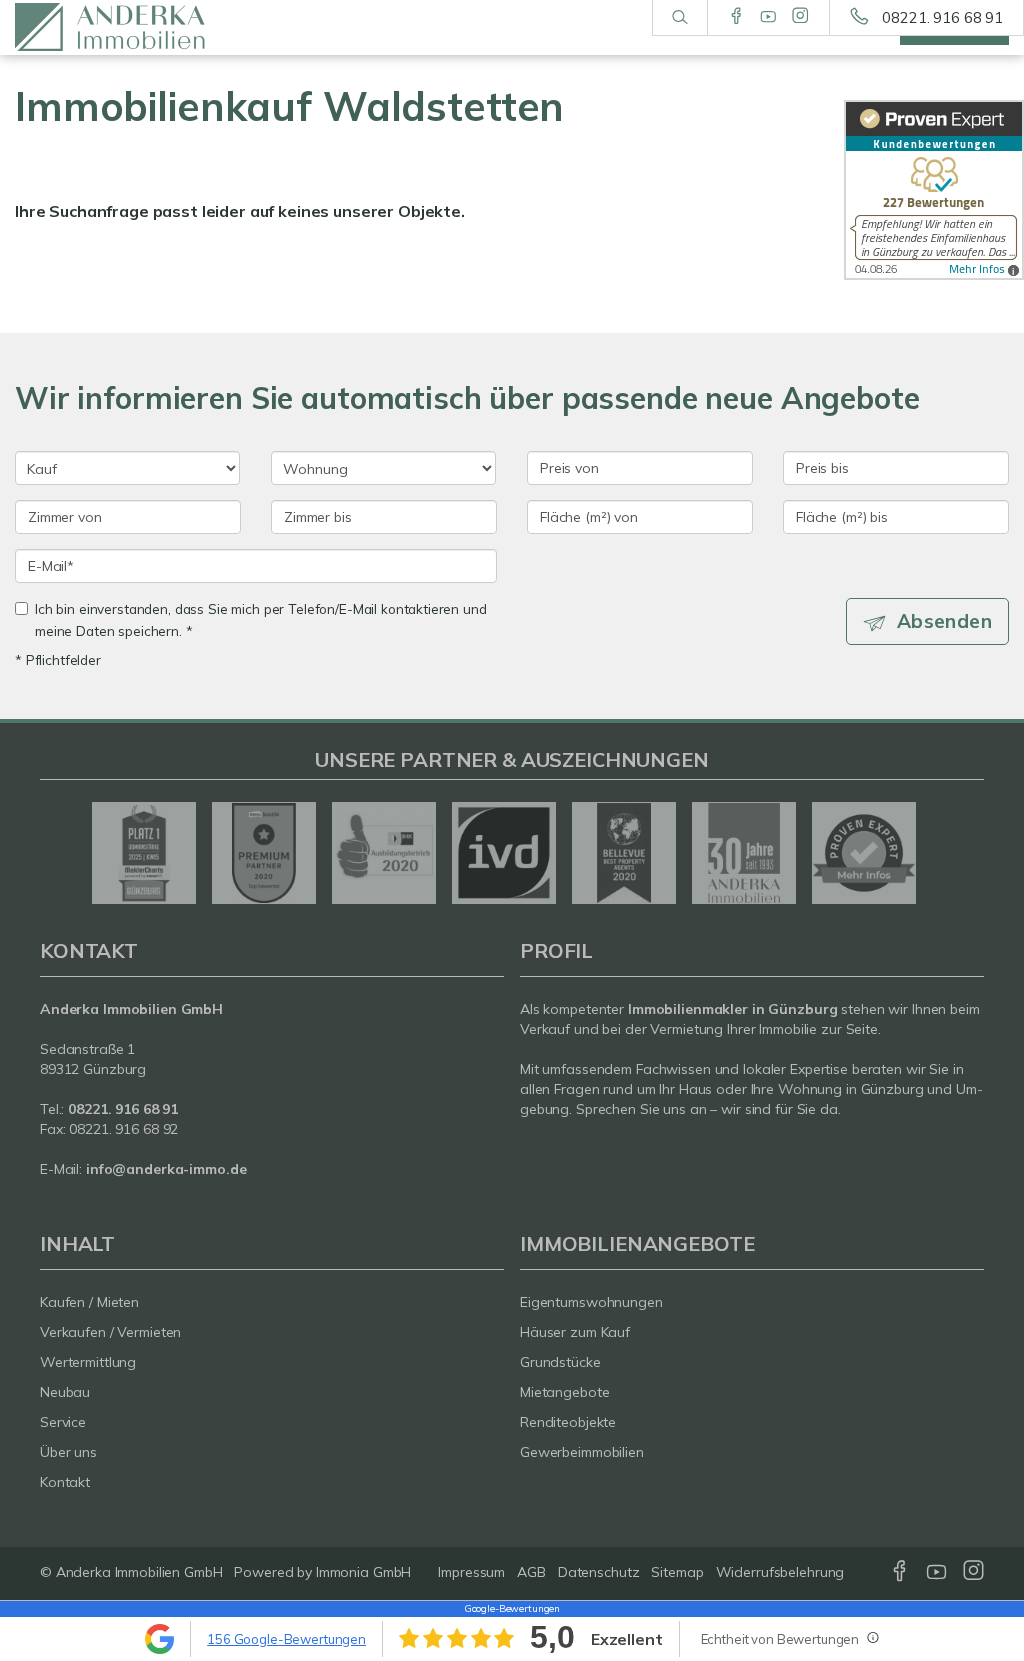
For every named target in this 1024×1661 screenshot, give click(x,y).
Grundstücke (560, 1362)
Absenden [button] (944, 621)
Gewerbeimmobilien (582, 1452)
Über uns (68, 1452)
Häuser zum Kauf (575, 1332)
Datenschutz (599, 1572)
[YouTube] (768, 17)
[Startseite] (128, 27)
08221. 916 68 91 (942, 17)
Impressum (471, 1572)
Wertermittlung (88, 1362)
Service (63, 1422)
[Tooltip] (872, 1637)
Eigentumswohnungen (591, 1302)
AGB (531, 1572)
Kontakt (65, 1482)
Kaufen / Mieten (89, 1302)
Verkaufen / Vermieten (110, 1332)
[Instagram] (800, 17)
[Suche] (679, 18)
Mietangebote (565, 1392)
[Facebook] (736, 17)
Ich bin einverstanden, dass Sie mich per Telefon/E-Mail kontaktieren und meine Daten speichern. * (261, 619)
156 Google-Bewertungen (286, 1639)
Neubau (65, 1392)
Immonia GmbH (364, 1572)
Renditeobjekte (568, 1422)
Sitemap (677, 1572)
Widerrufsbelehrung (780, 1572)
